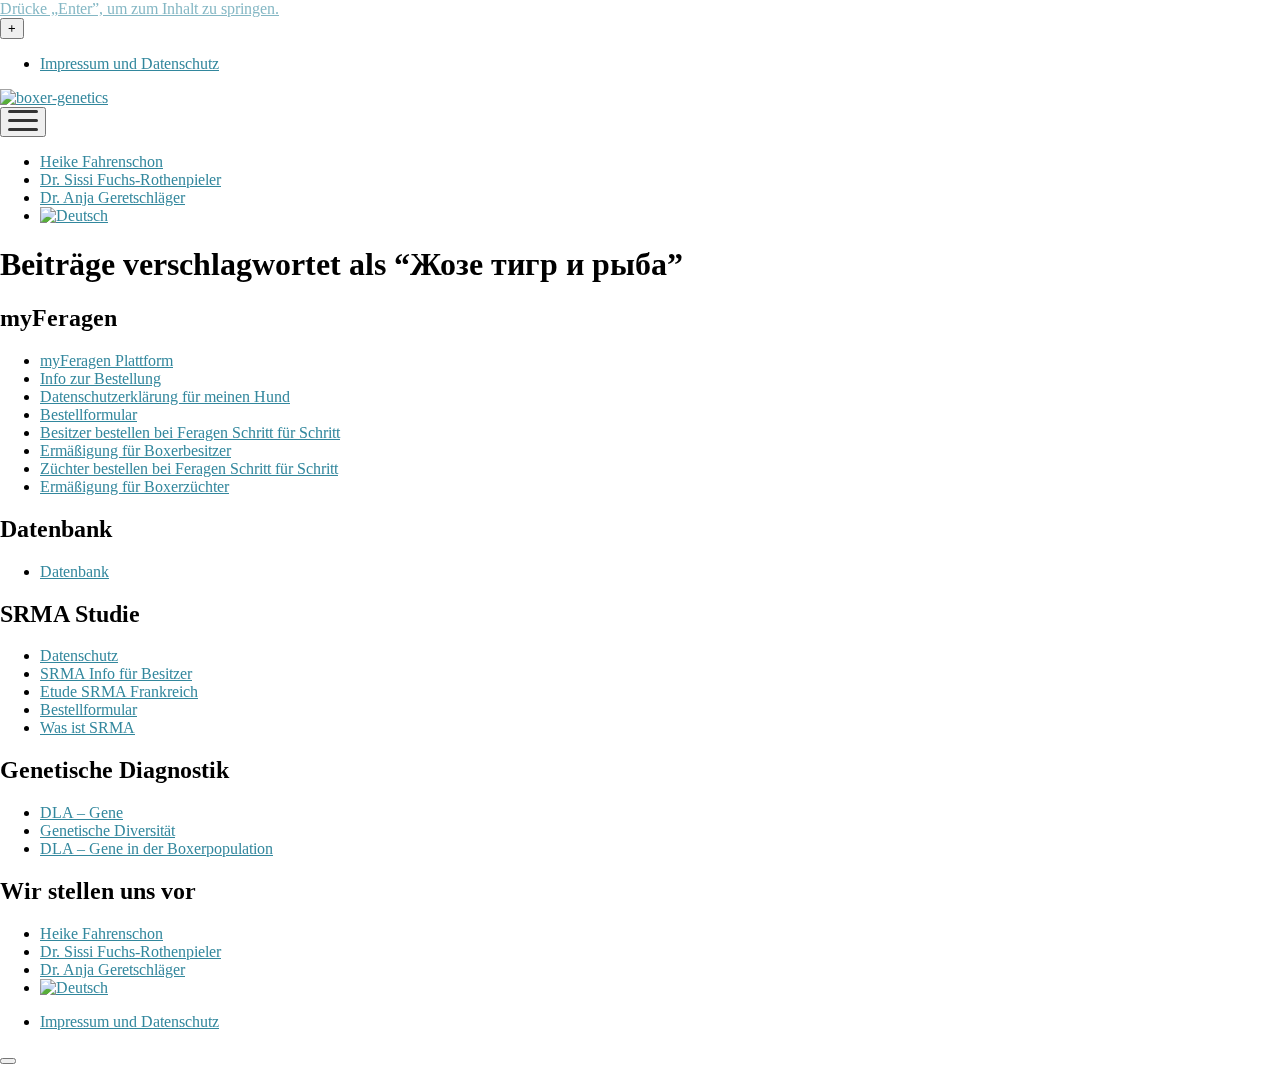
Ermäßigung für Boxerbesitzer (135, 450)
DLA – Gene (81, 812)
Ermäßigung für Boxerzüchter (134, 486)
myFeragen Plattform (106, 360)
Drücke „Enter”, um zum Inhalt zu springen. (139, 8)
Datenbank (74, 571)
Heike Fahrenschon (101, 161)
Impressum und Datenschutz (129, 63)
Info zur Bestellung (100, 378)
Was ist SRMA (87, 727)
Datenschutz (79, 655)
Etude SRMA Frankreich (119, 691)
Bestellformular (88, 414)
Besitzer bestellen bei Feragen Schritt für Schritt (190, 432)
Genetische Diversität (107, 830)
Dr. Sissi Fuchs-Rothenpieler (130, 179)
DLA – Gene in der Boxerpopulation (156, 848)
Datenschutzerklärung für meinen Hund (165, 396)
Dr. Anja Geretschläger (112, 197)
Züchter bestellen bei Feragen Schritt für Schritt (189, 468)
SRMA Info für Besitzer (116, 673)
